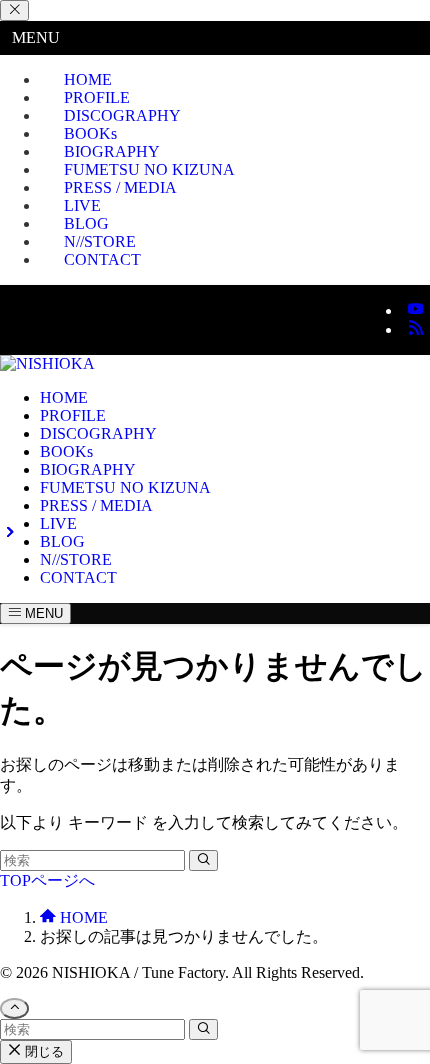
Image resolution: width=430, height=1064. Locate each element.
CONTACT (102, 259)
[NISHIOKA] (47, 363)
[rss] (416, 329)
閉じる (42, 1051)
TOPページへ (47, 880)
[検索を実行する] (203, 860)
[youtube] (416, 310)
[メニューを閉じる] (14, 10)
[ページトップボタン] (14, 1008)
